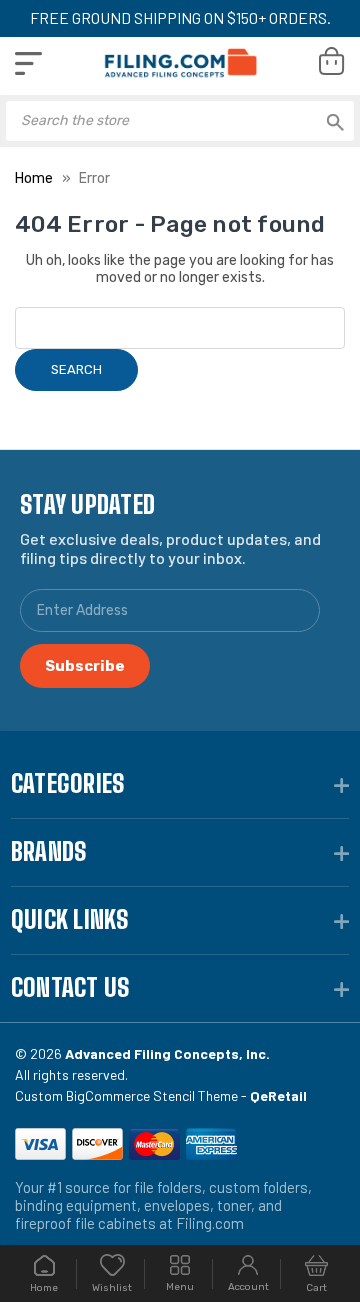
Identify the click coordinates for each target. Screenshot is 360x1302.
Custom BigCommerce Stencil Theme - (161, 1095)
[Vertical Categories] (28, 63)
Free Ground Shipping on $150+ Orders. (180, 17)
